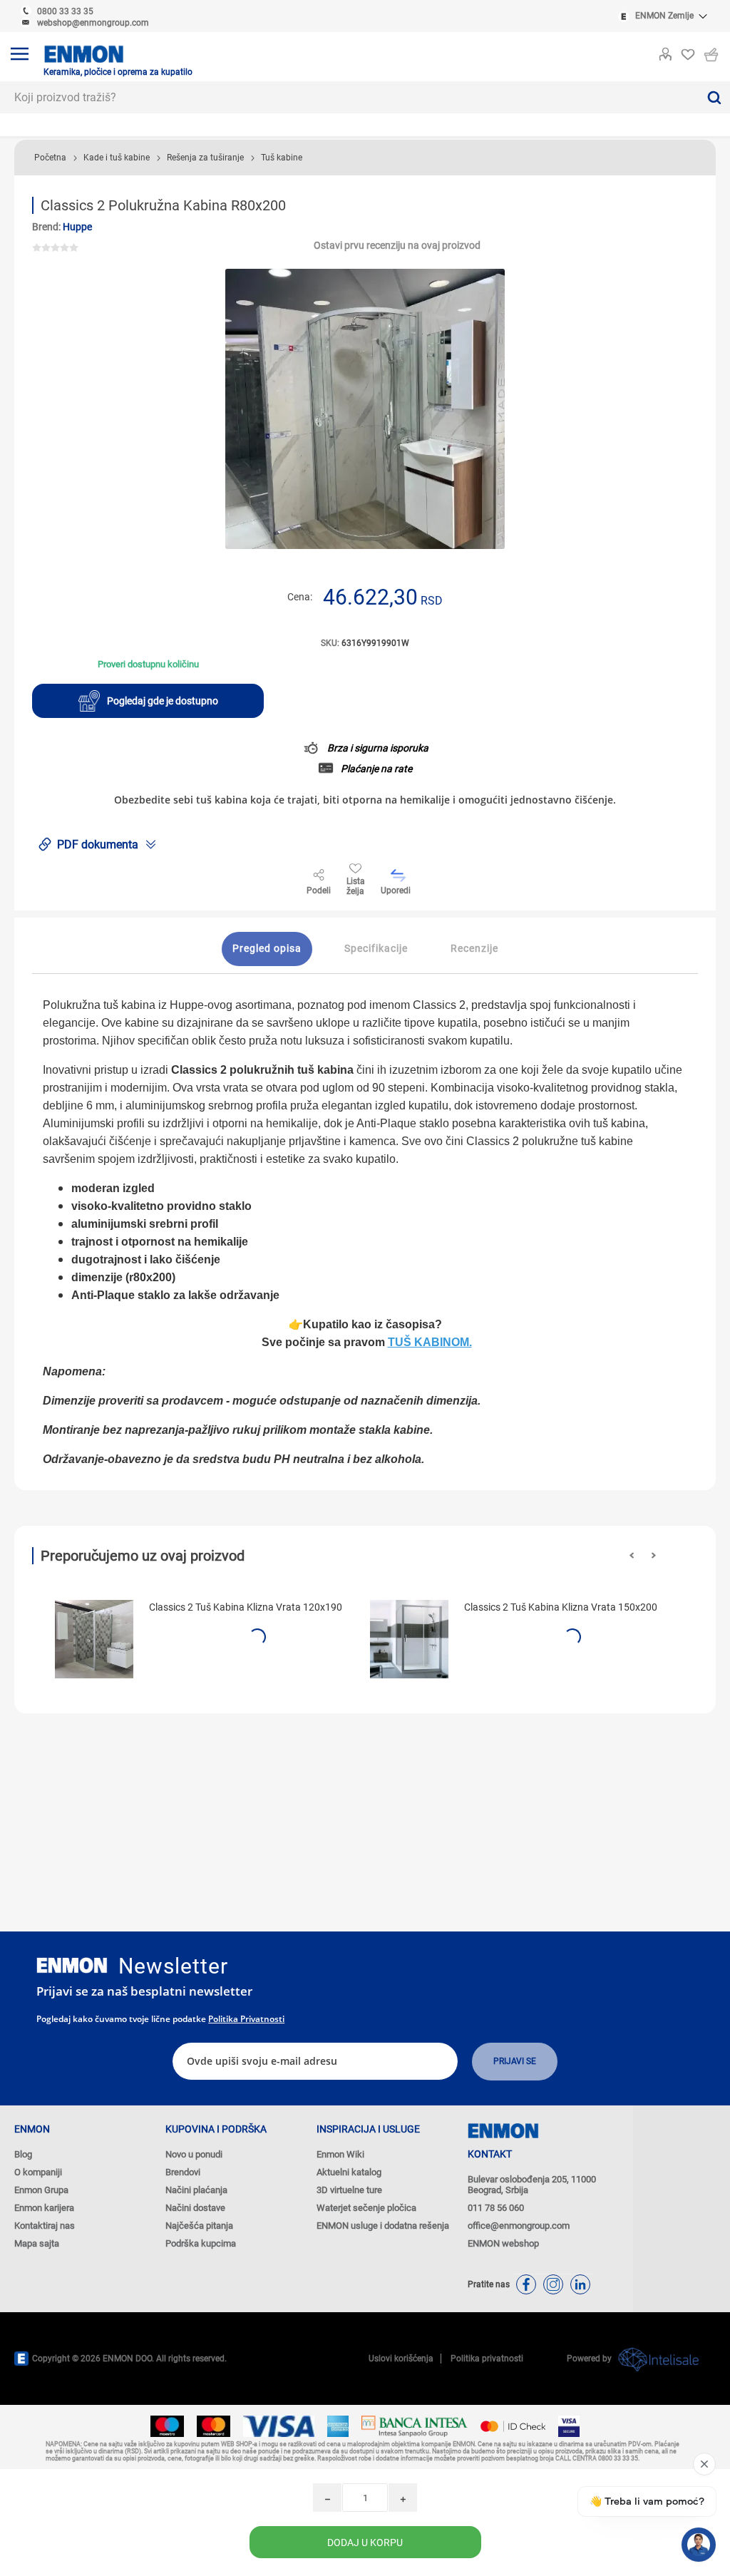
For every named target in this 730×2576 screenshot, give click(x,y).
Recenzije (474, 948)
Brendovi (183, 2172)
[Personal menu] (665, 51)
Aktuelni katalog (349, 2172)
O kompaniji (38, 2172)
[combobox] (349, 97)
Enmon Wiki (340, 2154)
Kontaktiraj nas (45, 2226)
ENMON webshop (503, 2243)
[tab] (267, 949)
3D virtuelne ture (349, 2190)
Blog (23, 2154)
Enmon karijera (44, 2208)
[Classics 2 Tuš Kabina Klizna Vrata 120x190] (94, 1639)
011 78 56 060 (496, 2208)
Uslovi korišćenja (401, 2359)
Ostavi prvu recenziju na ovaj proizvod (397, 245)
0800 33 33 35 (65, 11)
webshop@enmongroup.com (93, 23)
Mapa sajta (37, 2243)
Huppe (77, 227)
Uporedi (396, 891)
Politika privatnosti (246, 2019)
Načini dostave (195, 2208)
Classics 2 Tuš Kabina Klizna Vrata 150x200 (561, 1607)
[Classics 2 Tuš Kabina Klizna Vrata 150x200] (409, 1639)
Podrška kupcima (201, 2243)
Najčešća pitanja (199, 2226)
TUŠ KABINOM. (430, 1342)
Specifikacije (376, 948)
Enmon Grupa (41, 2190)
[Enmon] (72, 1965)
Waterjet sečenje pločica (366, 2208)
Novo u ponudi (194, 2154)
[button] (632, 1555)
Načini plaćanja (196, 2190)
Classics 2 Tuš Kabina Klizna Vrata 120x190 (246, 1607)
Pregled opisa (267, 948)
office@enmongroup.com (519, 2226)
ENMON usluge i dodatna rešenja (383, 2226)
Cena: (300, 597)
